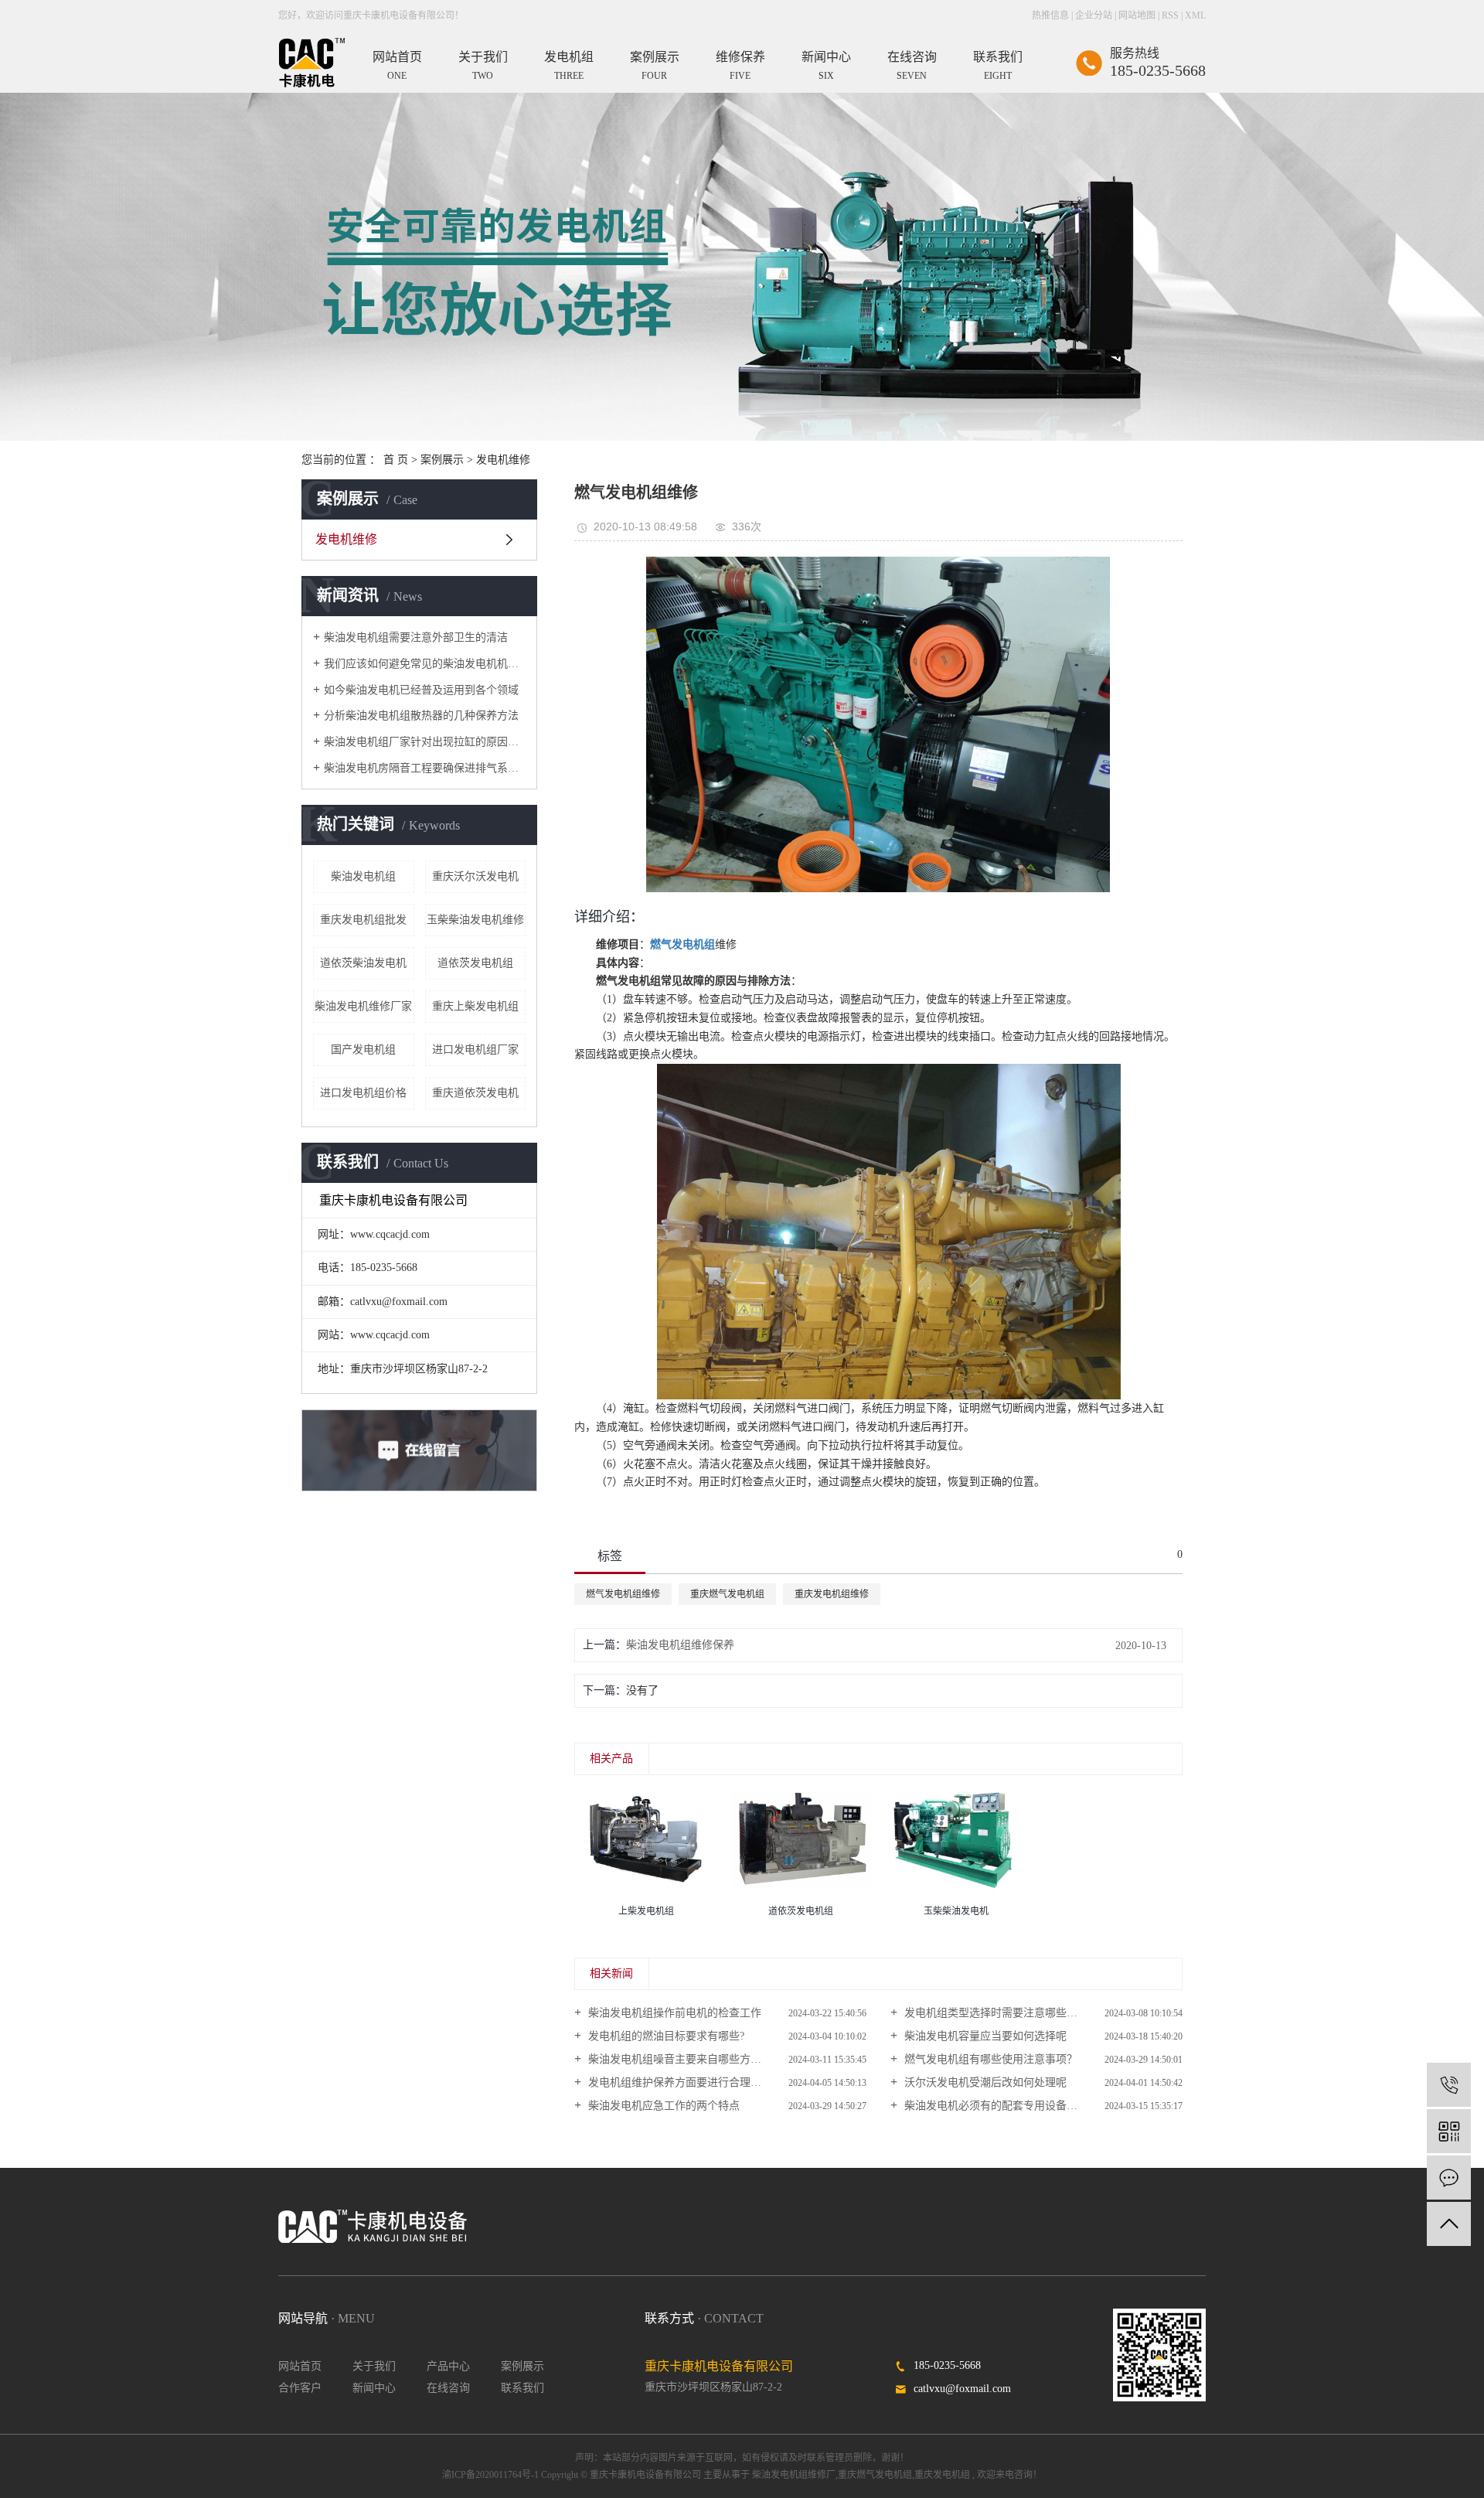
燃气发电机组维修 (623, 1594)
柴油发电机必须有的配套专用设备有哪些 (1000, 2106)
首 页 (396, 460)
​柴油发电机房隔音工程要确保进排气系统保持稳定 (425, 768)
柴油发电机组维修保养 (680, 1645)
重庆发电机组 (942, 2475)
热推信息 (1050, 15)
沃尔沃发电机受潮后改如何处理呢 (984, 2082)
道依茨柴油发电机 (363, 963)
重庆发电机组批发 (363, 920)
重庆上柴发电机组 (475, 1006)
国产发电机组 (363, 1050)
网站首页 (300, 2366)
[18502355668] (1449, 2085)
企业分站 (1094, 15)
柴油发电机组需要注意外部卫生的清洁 (416, 637)
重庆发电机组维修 (832, 1594)
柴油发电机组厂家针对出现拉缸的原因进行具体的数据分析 (425, 742)
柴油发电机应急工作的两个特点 (662, 2106)
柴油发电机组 (363, 876)
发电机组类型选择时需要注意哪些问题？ (1000, 2013)
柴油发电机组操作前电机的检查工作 (673, 2013)
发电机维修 (503, 460)
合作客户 (300, 2388)
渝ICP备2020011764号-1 (490, 2475)
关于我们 (374, 2366)
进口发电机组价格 (363, 1093)
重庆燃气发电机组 (727, 1594)
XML (1195, 15)
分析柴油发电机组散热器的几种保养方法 (421, 716)
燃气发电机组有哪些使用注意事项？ (989, 2059)
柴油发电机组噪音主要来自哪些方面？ (679, 2059)
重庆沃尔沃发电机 (475, 876)
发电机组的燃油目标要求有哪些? (665, 2036)
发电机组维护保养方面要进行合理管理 (679, 2082)
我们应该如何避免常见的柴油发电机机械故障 (425, 664)
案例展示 (442, 460)
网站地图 (1137, 15)
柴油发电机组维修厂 (794, 2475)
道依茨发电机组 (475, 963)
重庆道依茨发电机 (475, 1093)
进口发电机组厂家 (475, 1050)
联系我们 (522, 2388)
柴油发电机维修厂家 (363, 1006)
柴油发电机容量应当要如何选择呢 (984, 2036)
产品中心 (448, 2366)
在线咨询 (448, 2388)
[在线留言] (1449, 2178)
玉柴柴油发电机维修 (475, 920)
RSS (1170, 15)
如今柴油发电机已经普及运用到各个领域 (421, 690)
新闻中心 (374, 2388)
